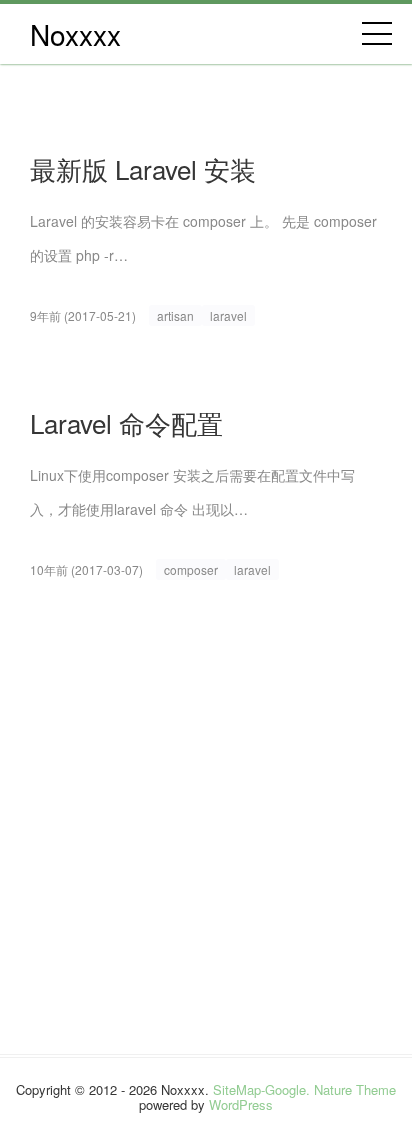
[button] (377, 34)
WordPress (241, 1104)
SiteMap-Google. (261, 1089)
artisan (175, 315)
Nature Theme (355, 1089)
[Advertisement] (206, 848)
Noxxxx (75, 34)
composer (191, 569)
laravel (228, 315)
